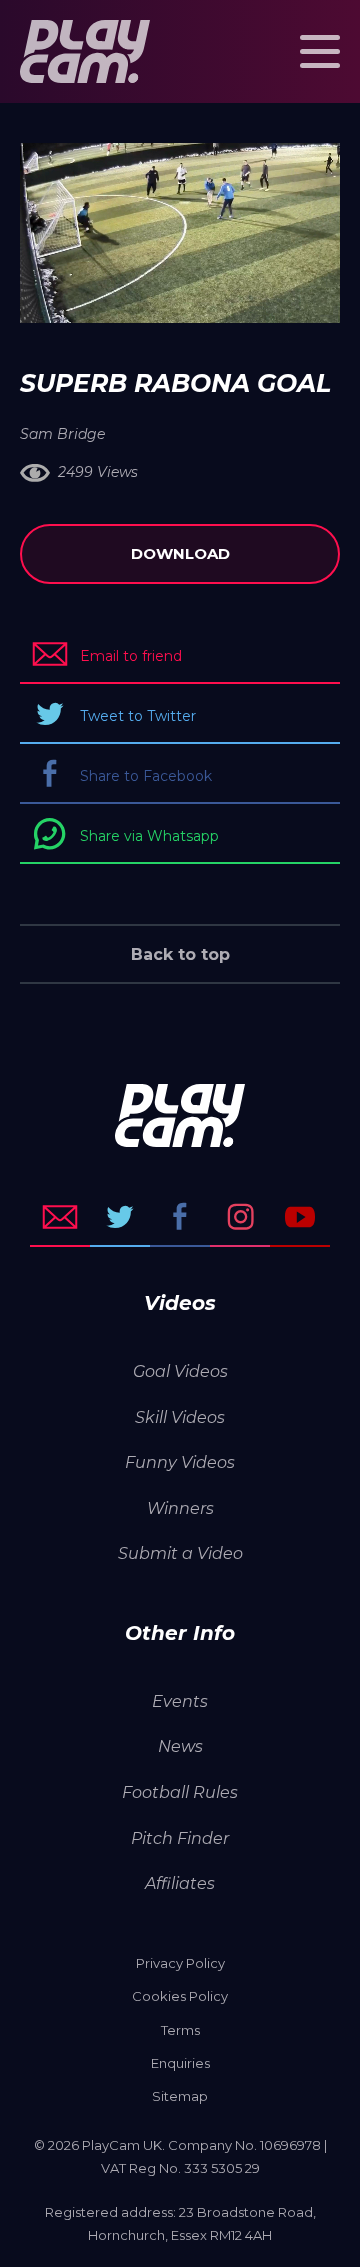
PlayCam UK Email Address (60, 1217)
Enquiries (180, 2063)
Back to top (180, 954)
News (180, 1746)
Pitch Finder (180, 1838)
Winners (180, 1508)
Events (180, 1701)
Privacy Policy (180, 1963)
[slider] (126, 298)
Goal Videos (180, 1371)
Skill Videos (180, 1417)
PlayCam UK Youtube (300, 1217)
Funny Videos (180, 1462)
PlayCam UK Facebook (180, 1217)
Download (180, 553)
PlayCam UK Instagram (240, 1217)
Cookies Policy (180, 1996)
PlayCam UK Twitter (120, 1217)
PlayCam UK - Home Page (85, 51)
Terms (180, 2030)
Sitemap (180, 2096)
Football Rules (180, 1792)
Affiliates (180, 1883)
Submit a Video (180, 1553)
